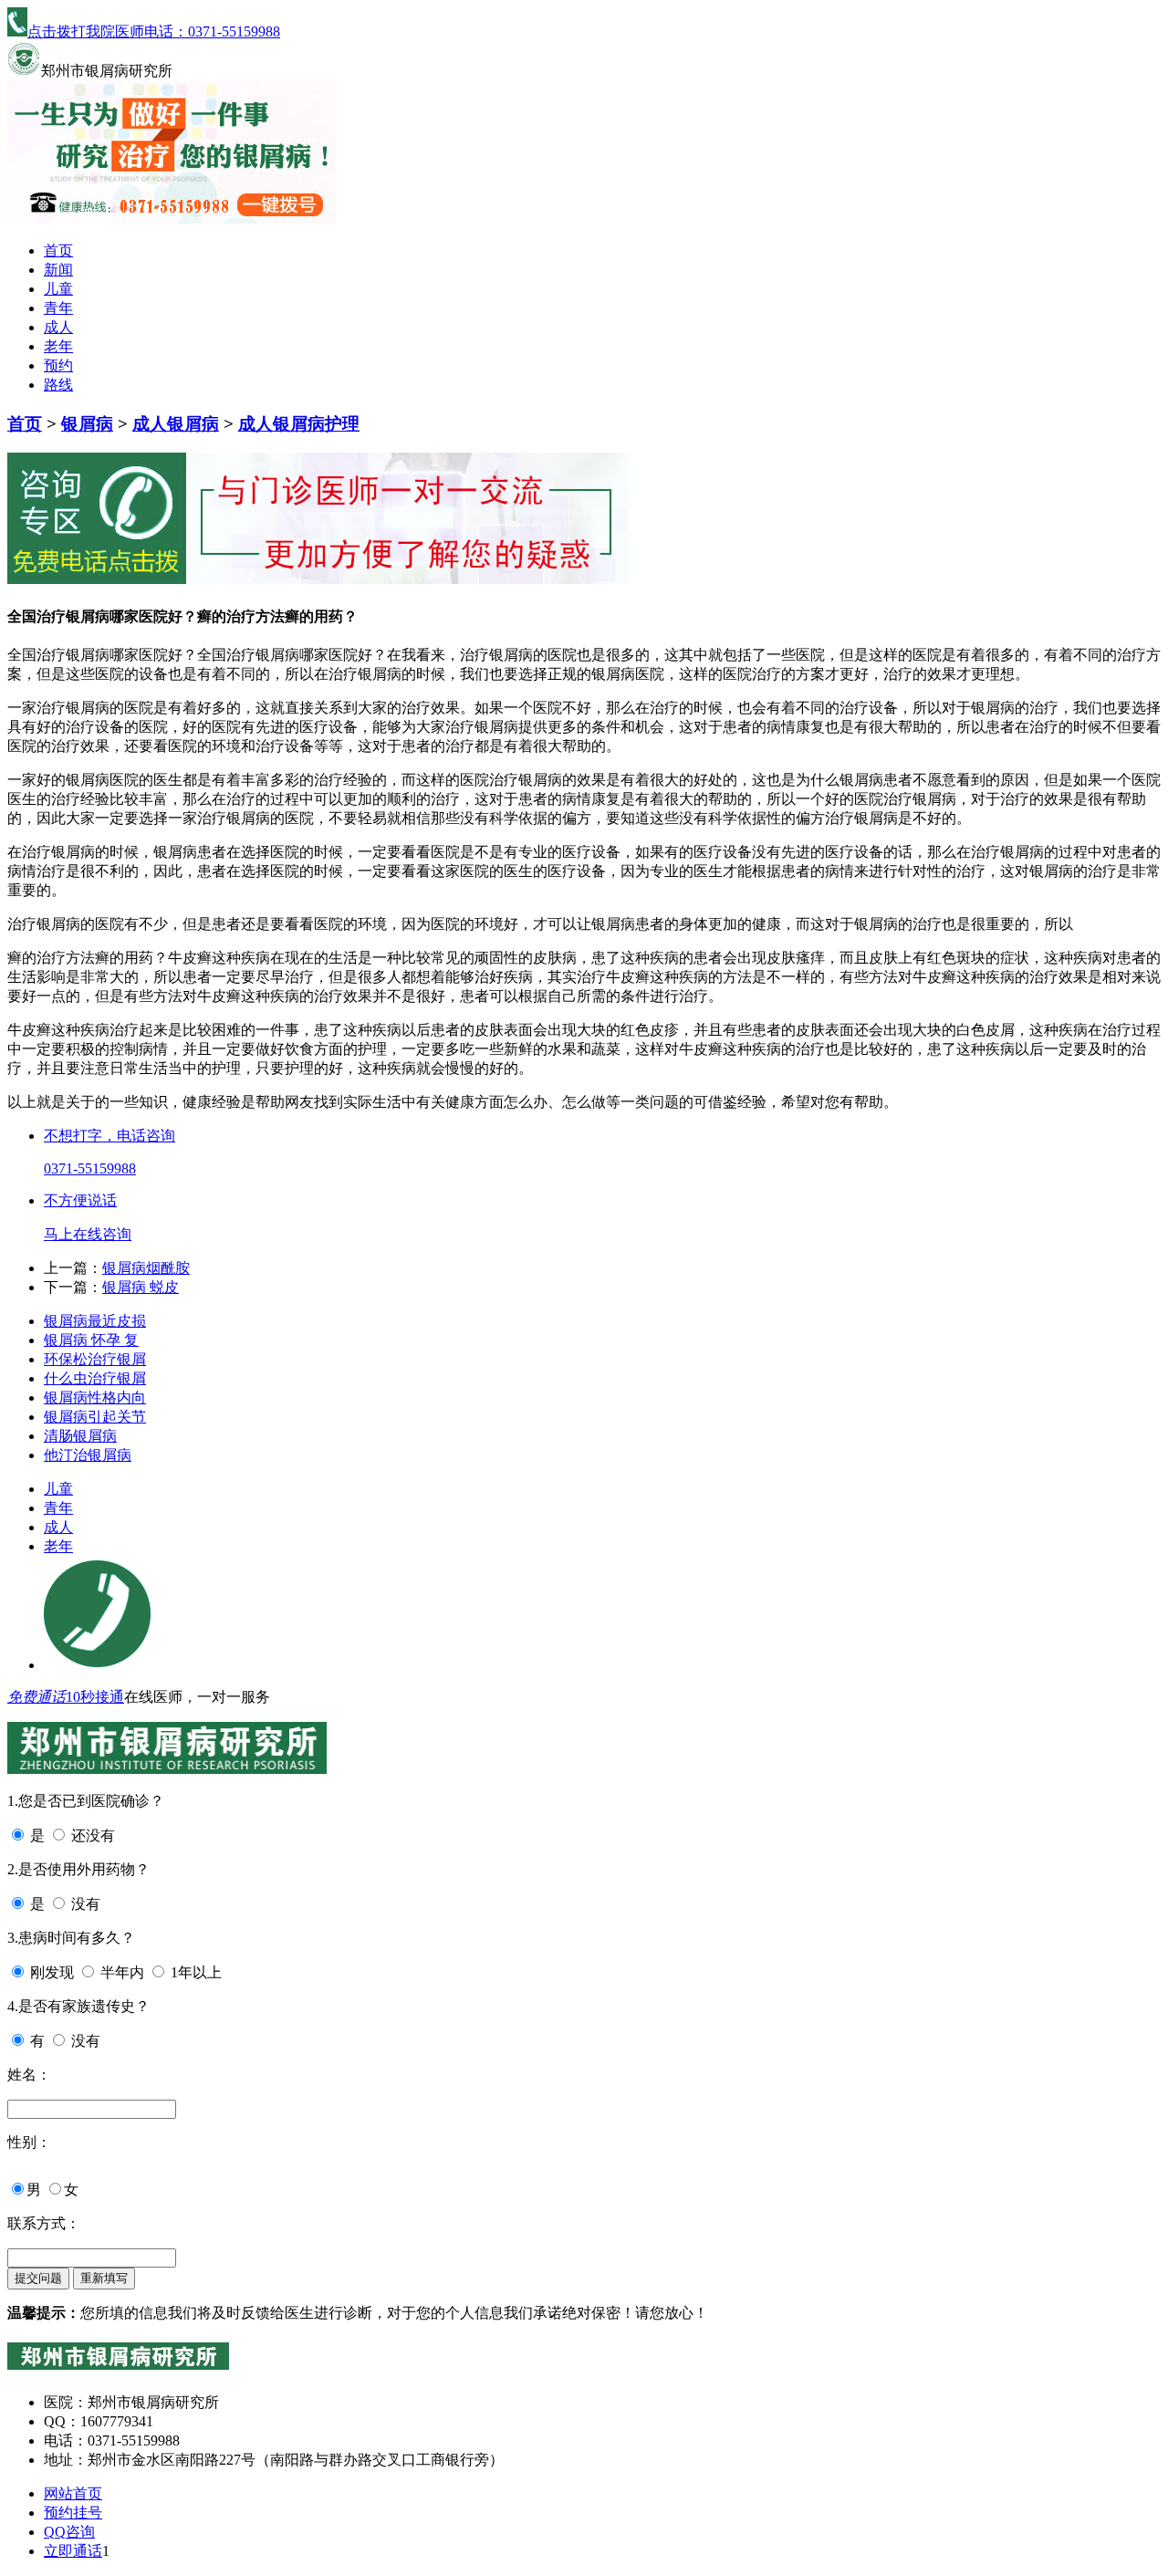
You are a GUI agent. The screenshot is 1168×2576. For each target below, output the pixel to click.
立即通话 (73, 2551)
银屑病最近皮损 (95, 1321)
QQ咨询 (69, 2532)
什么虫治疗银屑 (95, 1378)
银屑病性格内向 (95, 1398)
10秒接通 (95, 1697)
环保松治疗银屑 (95, 1359)
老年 (58, 346)
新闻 (58, 270)
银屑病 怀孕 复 (91, 1340)
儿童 (58, 289)
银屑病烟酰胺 (146, 1268)
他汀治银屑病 (88, 1455)
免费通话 (36, 1697)
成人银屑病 (176, 424)
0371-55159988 (90, 1168)
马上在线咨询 (88, 1234)
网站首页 (73, 2493)
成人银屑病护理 (299, 424)
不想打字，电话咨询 (109, 1136)
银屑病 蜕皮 (141, 1287)
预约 (58, 365)
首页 (58, 250)
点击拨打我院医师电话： (154, 31)
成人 (58, 327)
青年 (58, 308)
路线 (58, 385)
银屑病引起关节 (95, 1417)
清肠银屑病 (80, 1436)
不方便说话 (80, 1200)
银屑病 (87, 424)
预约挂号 (73, 2513)
